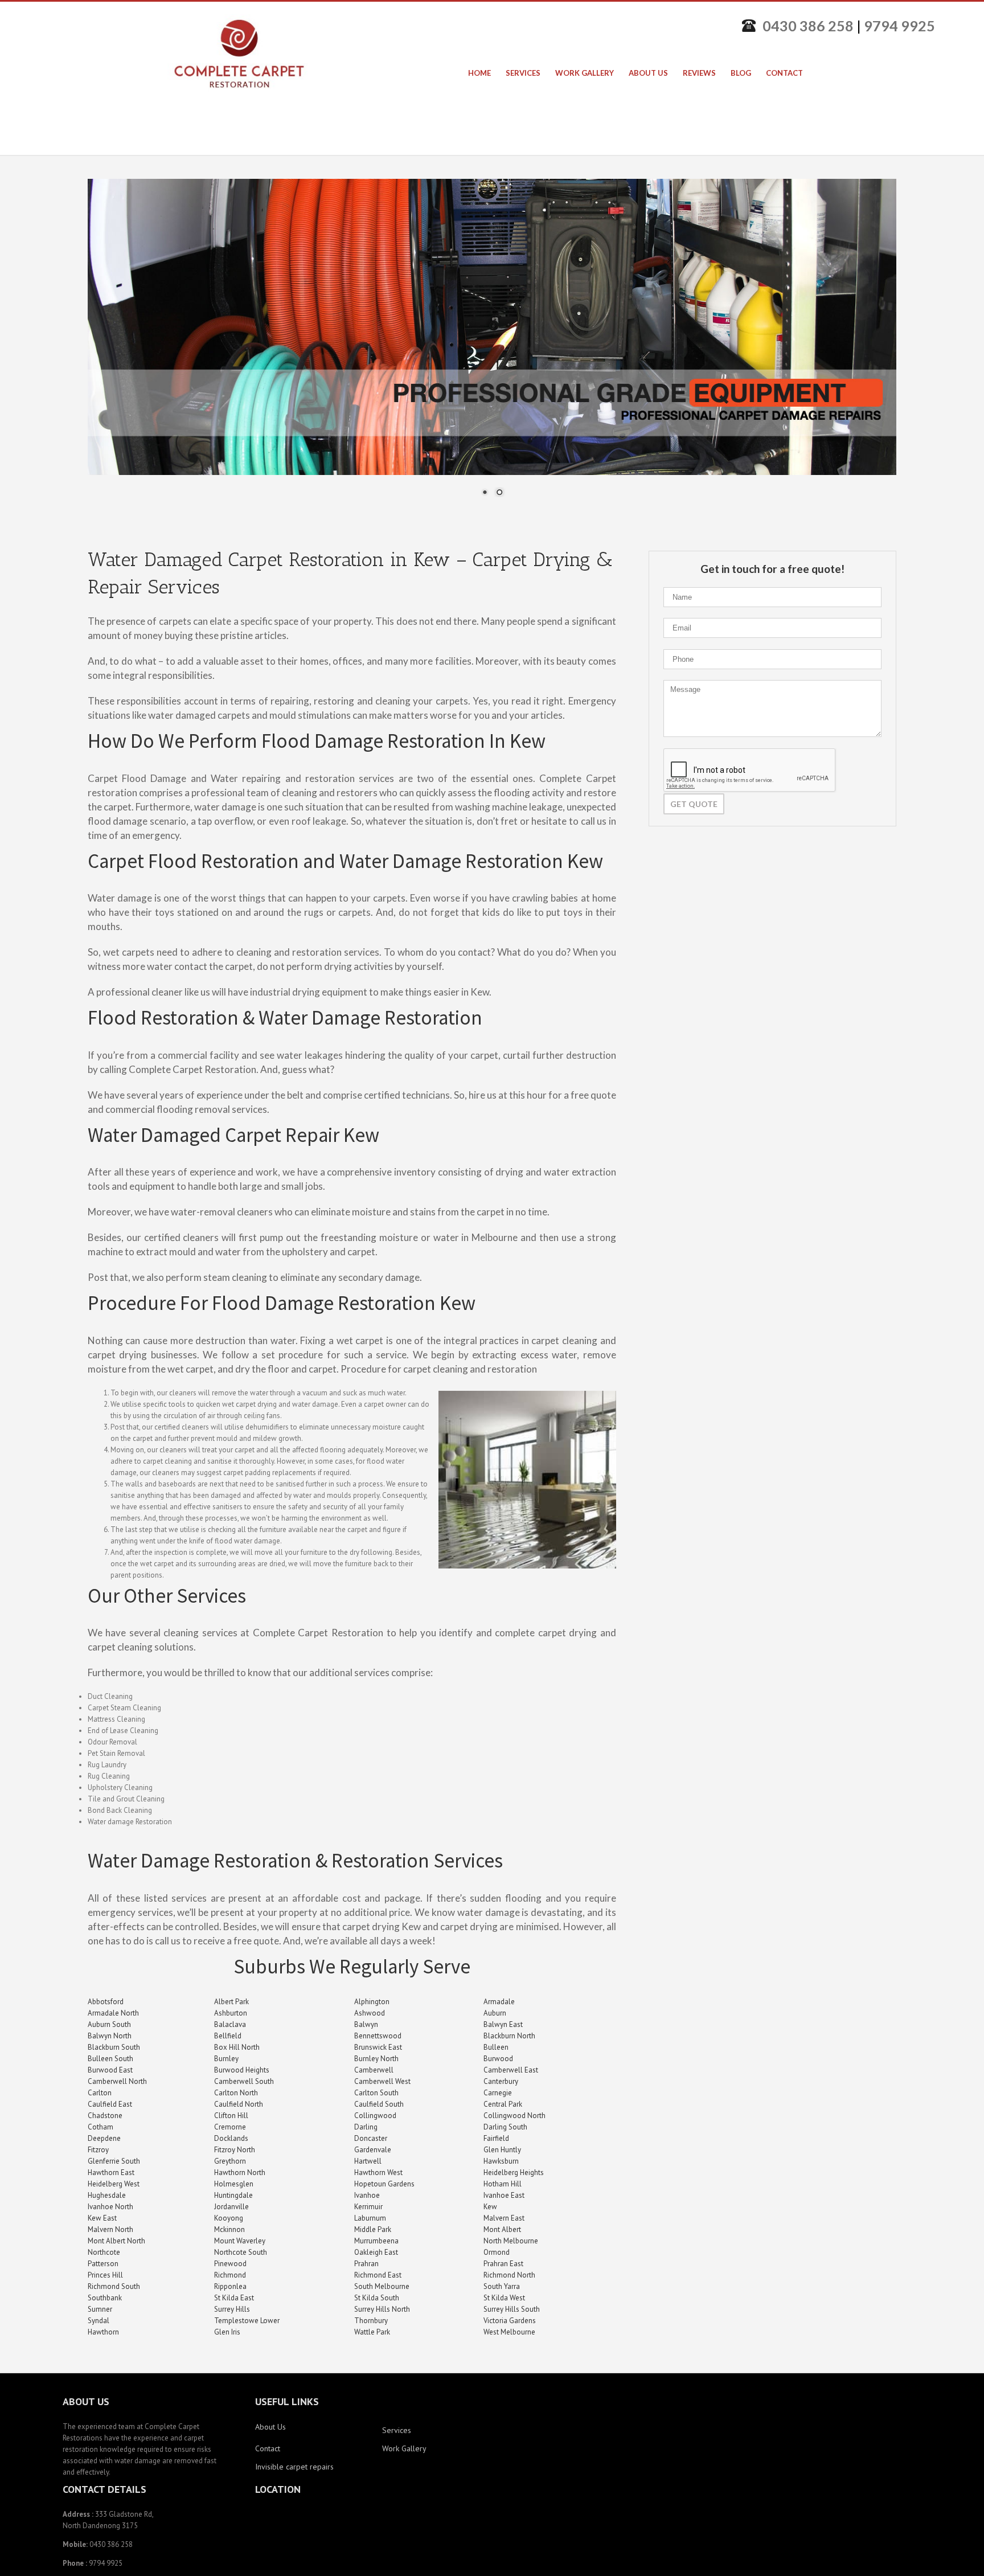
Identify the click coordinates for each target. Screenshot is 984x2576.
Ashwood (370, 2013)
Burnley (226, 2059)
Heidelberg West (114, 2184)
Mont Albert (502, 2229)
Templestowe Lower (247, 2321)
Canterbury (501, 2081)
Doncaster (371, 2138)
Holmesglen (234, 2184)
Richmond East (378, 2275)
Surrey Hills (232, 2309)
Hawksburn (501, 2161)
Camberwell (374, 2070)
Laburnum (370, 2218)
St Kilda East (234, 2298)
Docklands (231, 2138)
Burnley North (376, 2059)
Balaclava (230, 2024)
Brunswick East (378, 2047)
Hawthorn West (378, 2172)
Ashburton (231, 2013)
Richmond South (114, 2286)
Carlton (100, 2093)
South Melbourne (382, 2286)
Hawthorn (103, 2332)
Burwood (498, 2059)
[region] (492, 345)
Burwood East (110, 2070)
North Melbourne (511, 2241)
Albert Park (231, 2002)
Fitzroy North (235, 2150)
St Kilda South (377, 2298)
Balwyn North (110, 2036)
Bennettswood (378, 2036)
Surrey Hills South (512, 2309)
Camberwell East (511, 2070)
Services (397, 2430)
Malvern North (110, 2229)
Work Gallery (404, 2448)
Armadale (499, 2002)
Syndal (99, 2321)
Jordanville (231, 2207)
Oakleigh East (376, 2252)
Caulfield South (379, 2104)
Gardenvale (373, 2150)
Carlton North (236, 2093)
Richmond (230, 2275)
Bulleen (496, 2047)
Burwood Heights (242, 2070)
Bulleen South (110, 2059)
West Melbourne (509, 2332)
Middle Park (373, 2229)
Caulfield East (110, 2104)
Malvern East (504, 2218)
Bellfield (228, 2036)
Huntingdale (233, 2195)
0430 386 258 (808, 26)
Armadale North (113, 2013)
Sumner (100, 2309)
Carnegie (498, 2093)
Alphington (372, 2002)
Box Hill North (237, 2047)
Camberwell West (382, 2081)
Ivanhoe (367, 2195)
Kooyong (229, 2218)
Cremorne (230, 2127)
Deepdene (104, 2138)
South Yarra (502, 2286)
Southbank (105, 2298)
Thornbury (371, 2321)
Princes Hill (105, 2275)
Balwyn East (503, 2024)
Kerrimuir (368, 2207)
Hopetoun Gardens (384, 2184)
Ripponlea (230, 2286)
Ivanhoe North (110, 2207)
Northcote (104, 2252)
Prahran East (503, 2264)
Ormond (497, 2252)
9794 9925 (899, 26)
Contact (268, 2448)
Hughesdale (107, 2195)
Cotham (101, 2127)
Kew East (102, 2218)
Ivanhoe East (504, 2195)
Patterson (103, 2264)
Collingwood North (514, 2116)
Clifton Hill (231, 2116)
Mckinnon (229, 2229)
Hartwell (368, 2161)
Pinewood (230, 2264)
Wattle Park (372, 2332)
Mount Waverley (240, 2241)
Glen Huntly (502, 2150)
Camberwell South (244, 2081)
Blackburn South (114, 2047)
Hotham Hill (503, 2184)
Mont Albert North (116, 2241)
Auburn (495, 2013)
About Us (270, 2427)
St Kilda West (504, 2298)
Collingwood (375, 2116)
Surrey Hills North (382, 2309)
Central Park (503, 2104)
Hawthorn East (111, 2172)
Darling (366, 2127)
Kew (490, 2207)
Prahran (366, 2264)
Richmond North (509, 2275)
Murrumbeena (376, 2241)
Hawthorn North (240, 2172)
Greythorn (230, 2161)
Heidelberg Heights (514, 2172)
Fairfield (496, 2138)
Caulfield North (239, 2104)
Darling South (505, 2127)
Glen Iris (227, 2332)
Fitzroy (98, 2150)
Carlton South (376, 2093)
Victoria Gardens (510, 2321)
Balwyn (366, 2024)
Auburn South (109, 2024)
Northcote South (241, 2252)
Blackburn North (509, 2036)
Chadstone (105, 2116)
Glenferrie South (114, 2161)
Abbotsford (106, 2002)
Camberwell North (117, 2081)
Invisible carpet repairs (294, 2467)
